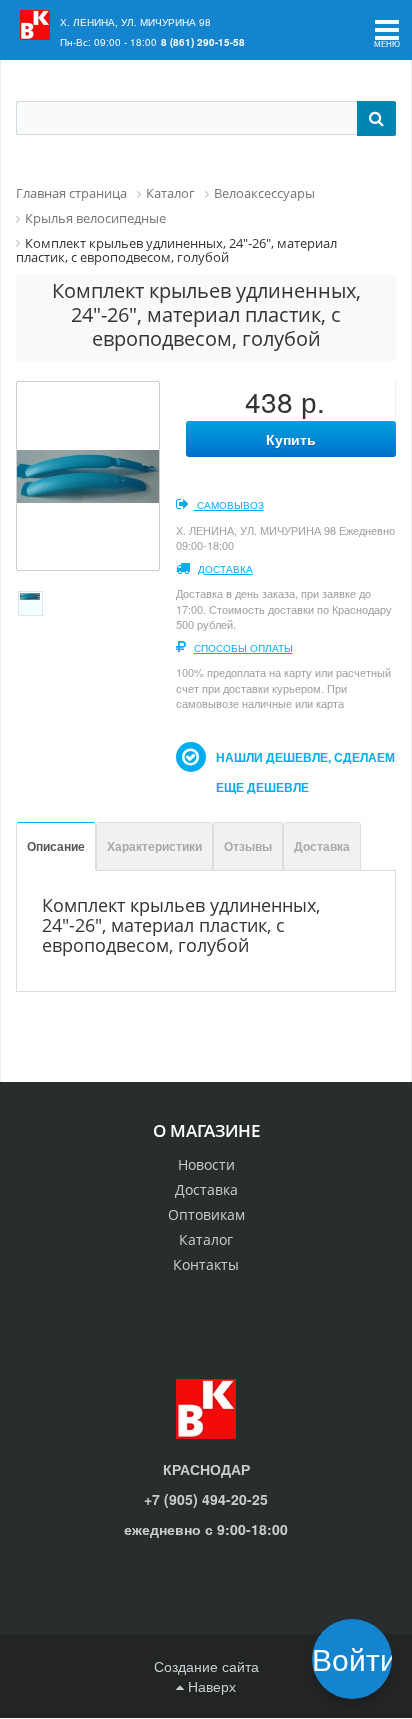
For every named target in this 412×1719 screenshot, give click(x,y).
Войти (358, 1658)
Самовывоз (229, 505)
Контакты (206, 1264)
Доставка (225, 569)
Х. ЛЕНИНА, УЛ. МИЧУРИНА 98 (135, 22)
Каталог (206, 1239)
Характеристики (154, 846)
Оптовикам (206, 1214)
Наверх (210, 1686)
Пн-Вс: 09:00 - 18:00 (108, 42)
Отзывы (248, 846)
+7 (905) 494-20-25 (206, 1499)
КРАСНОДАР (206, 1469)
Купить (291, 439)
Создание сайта (206, 1666)
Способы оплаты (243, 648)
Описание (56, 846)
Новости (206, 1164)
